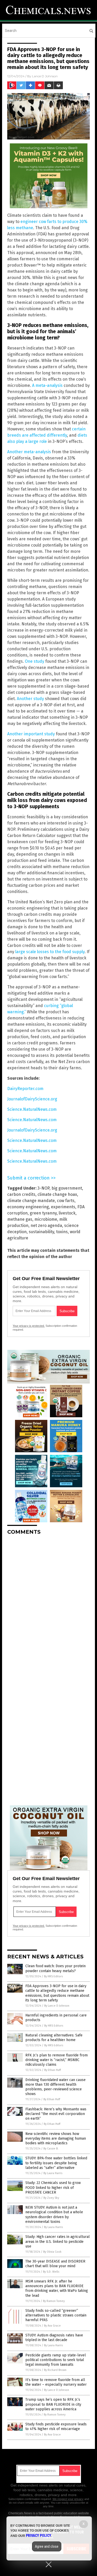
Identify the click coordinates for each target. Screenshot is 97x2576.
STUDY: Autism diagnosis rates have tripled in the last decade (54, 2338)
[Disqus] (48, 1604)
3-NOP (43, 1188)
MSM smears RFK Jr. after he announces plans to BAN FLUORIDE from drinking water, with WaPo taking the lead (57, 2288)
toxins (62, 1232)
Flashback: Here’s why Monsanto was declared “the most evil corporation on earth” (56, 2114)
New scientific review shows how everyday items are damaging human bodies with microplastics (56, 2138)
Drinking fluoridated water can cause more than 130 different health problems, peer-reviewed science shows (55, 2087)
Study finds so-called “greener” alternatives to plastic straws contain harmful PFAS (56, 2315)
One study (35, 661)
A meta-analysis (47, 385)
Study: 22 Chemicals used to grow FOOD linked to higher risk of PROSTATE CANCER (53, 2187)
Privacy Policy (39, 2536)
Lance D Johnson (45, 76)
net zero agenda (46, 1226)
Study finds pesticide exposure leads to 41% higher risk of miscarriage (56, 2427)
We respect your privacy (68, 2499)
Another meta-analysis (29, 452)
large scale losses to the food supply (50, 952)
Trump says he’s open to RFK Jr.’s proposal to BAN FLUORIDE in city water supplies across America (53, 2404)
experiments (63, 1207)
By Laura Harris (53, 2173)
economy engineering (28, 1207)
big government (67, 1188)
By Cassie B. (51, 2149)
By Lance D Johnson (57, 2006)
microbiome (46, 1219)
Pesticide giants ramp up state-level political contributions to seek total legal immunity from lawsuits (56, 2360)
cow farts (66, 1201)
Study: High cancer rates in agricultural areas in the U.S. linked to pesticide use (58, 2241)
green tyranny (43, 1213)
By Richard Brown (55, 2370)
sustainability (41, 1232)
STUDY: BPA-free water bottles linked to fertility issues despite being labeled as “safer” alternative (56, 2163)
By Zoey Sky (51, 2198)
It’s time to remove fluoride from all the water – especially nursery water (56, 2382)
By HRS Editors (53, 1976)
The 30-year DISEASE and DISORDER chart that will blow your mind (55, 2264)
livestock (67, 1213)
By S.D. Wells (51, 2272)
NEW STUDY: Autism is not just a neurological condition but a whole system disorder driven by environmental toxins (54, 2215)
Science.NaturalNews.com (32, 1109)
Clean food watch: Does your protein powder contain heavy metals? (55, 1968)
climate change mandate (31, 1201)
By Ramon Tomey (54, 2301)
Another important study (31, 734)
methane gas (20, 1219)
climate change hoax (57, 1194)
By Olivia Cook (52, 2252)
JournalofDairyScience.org (32, 1099)
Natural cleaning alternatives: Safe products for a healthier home (54, 2038)
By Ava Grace (52, 2326)
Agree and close (47, 2546)
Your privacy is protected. (29, 1326)
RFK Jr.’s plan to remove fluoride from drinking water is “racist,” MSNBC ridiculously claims (57, 2060)
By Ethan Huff (53, 2070)
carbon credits (21, 1194)
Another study (30, 699)
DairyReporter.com (25, 1089)
